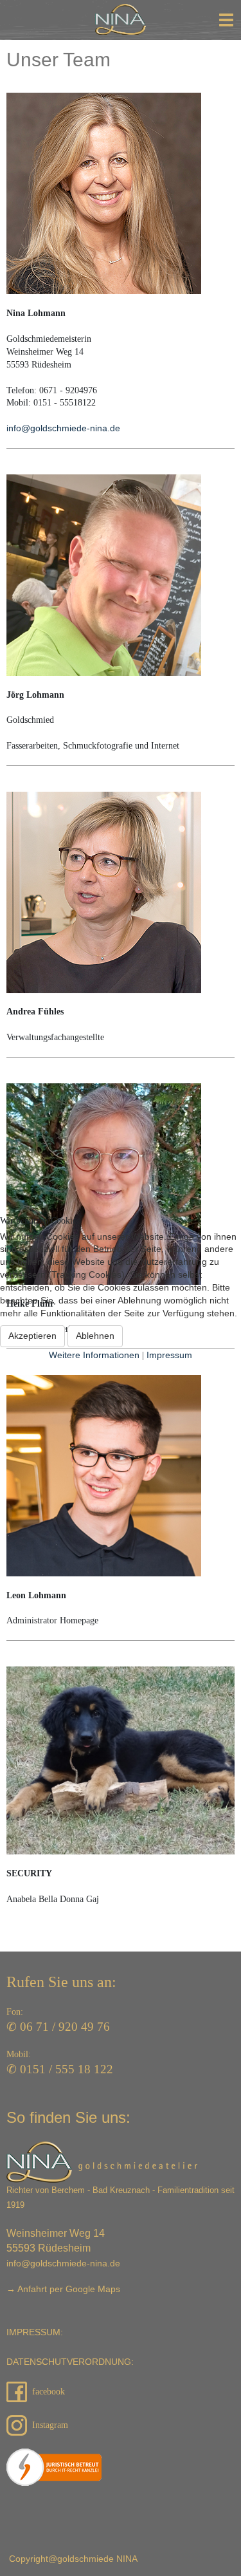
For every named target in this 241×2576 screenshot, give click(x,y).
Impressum (169, 1355)
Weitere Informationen (94, 1355)
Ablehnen (95, 1336)
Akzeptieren (32, 1336)
